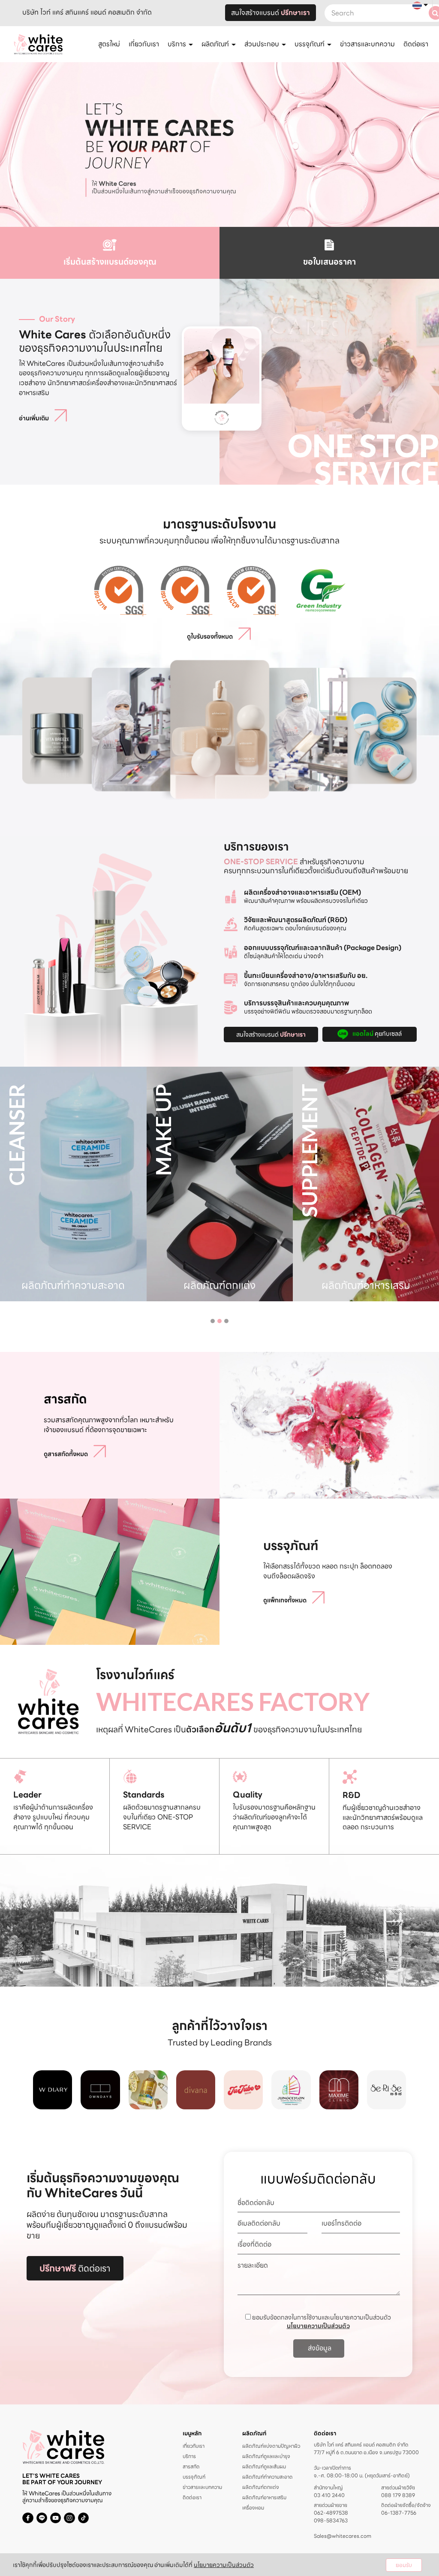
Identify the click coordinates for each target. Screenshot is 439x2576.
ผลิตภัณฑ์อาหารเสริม (264, 2497)
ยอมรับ (404, 2565)
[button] (213, 1321)
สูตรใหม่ (109, 44)
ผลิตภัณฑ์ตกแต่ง (261, 2487)
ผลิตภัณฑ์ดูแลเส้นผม (264, 2466)
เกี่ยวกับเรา (144, 44)
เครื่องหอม (253, 2508)
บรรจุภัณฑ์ (194, 2477)
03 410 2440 (329, 2495)
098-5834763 (331, 2521)
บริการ (189, 2456)
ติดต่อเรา (416, 44)
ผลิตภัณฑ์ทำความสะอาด (267, 2477)
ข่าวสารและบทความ (367, 44)
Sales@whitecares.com (343, 2536)
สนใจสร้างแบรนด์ (271, 13)
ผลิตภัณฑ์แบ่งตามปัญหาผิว (271, 2446)
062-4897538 (331, 2513)
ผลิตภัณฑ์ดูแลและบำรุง (266, 2456)
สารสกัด (191, 2466)
